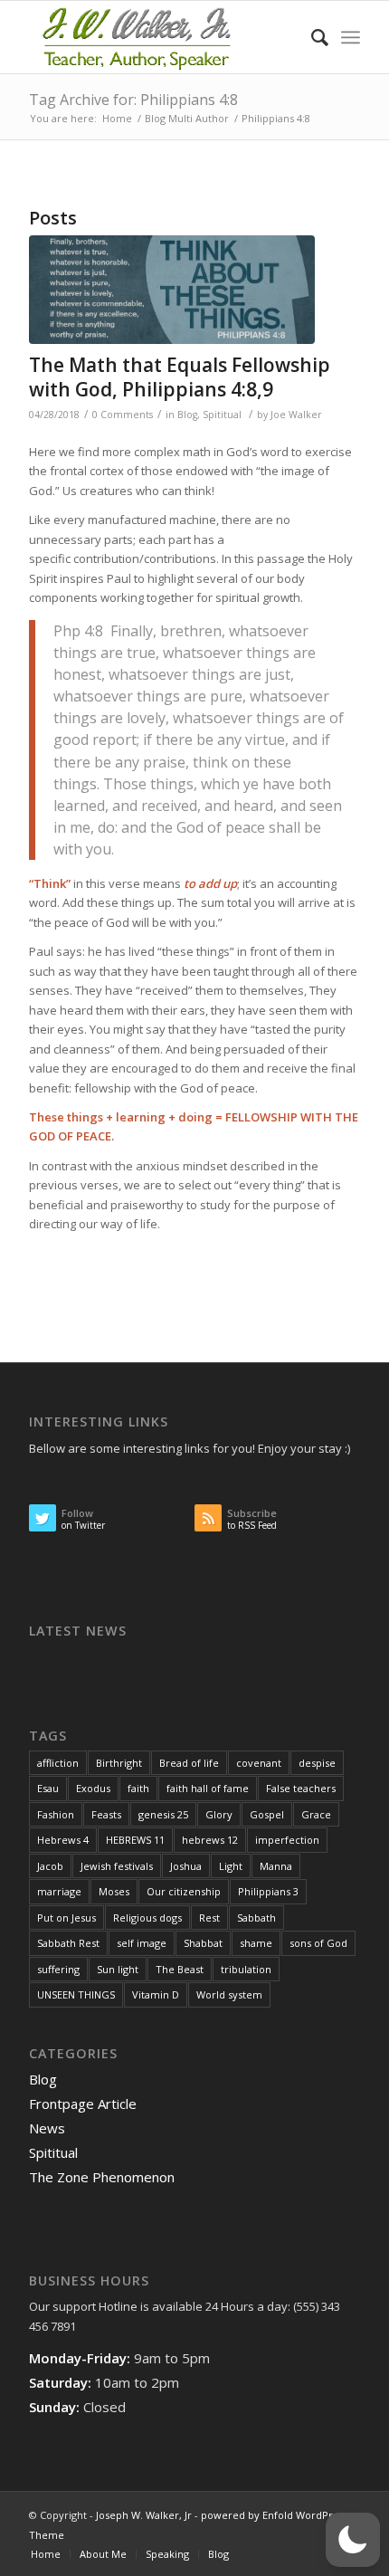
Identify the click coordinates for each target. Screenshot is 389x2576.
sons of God (318, 1943)
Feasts (106, 1814)
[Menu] (351, 37)
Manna (276, 1866)
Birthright (119, 1763)
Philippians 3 (268, 1891)
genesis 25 (163, 1814)
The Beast (180, 1969)
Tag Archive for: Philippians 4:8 (133, 100)
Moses (114, 1891)
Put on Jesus (66, 1918)
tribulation (246, 1969)
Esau (48, 1788)
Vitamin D (156, 1994)
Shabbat (203, 1943)
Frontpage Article (83, 2104)
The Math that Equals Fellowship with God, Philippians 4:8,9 (180, 377)
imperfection (287, 1840)
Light (231, 1866)
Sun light (118, 1969)
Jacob (50, 1866)
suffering (58, 1969)
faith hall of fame (208, 1788)
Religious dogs (147, 1918)
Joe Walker (296, 415)
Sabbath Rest (68, 1943)
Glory (219, 1814)
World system (229, 1994)
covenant (259, 1763)
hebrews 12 (210, 1840)
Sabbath (256, 1918)
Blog (187, 415)
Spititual (222, 415)
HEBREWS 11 (135, 1840)
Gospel (267, 1814)
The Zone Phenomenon (102, 2177)
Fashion (56, 1814)
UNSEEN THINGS (76, 1994)
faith (138, 1788)
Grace (316, 1814)
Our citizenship (184, 1891)
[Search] (311, 37)
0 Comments (123, 415)
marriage (59, 1891)
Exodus (93, 1788)
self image (142, 1943)
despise (317, 1763)
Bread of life (189, 1763)
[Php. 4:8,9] (172, 290)
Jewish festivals (117, 1866)
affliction (58, 1763)
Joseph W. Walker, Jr (144, 2515)
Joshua (186, 1866)
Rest (209, 1918)
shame (256, 1943)
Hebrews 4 (63, 1840)
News (47, 2128)
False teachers (301, 1788)
